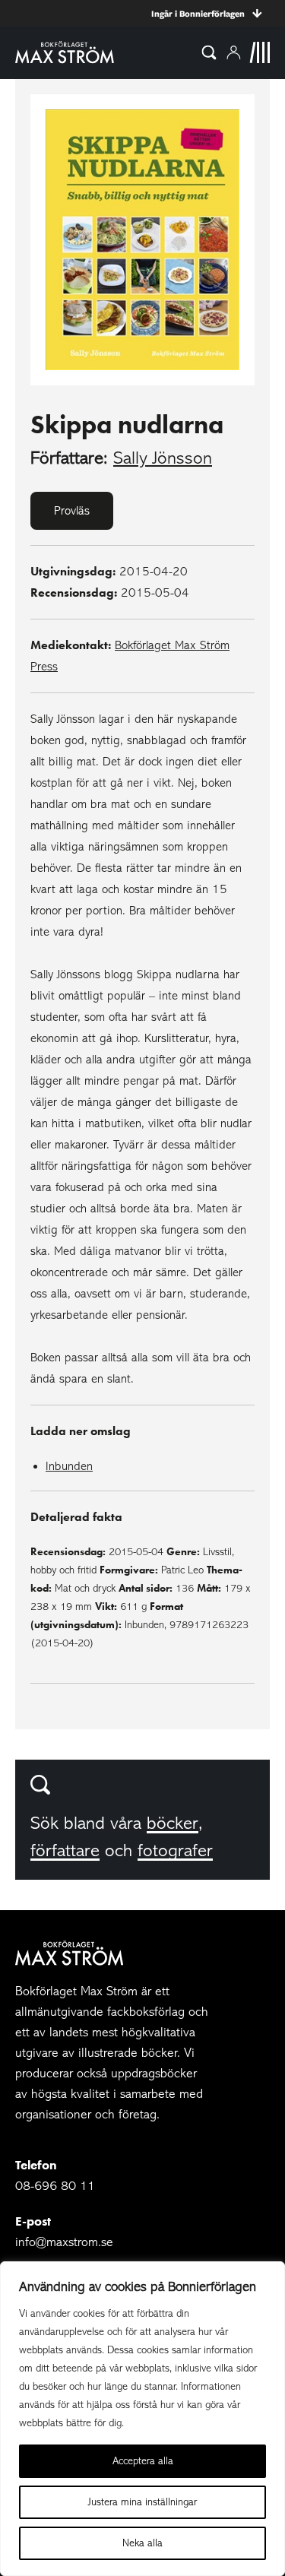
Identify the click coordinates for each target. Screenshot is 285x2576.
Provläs (72, 511)
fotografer (175, 1850)
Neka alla (142, 2543)
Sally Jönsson (163, 458)
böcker (173, 1823)
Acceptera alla (143, 2461)
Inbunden (69, 1466)
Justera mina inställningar (142, 2502)
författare (65, 1850)
